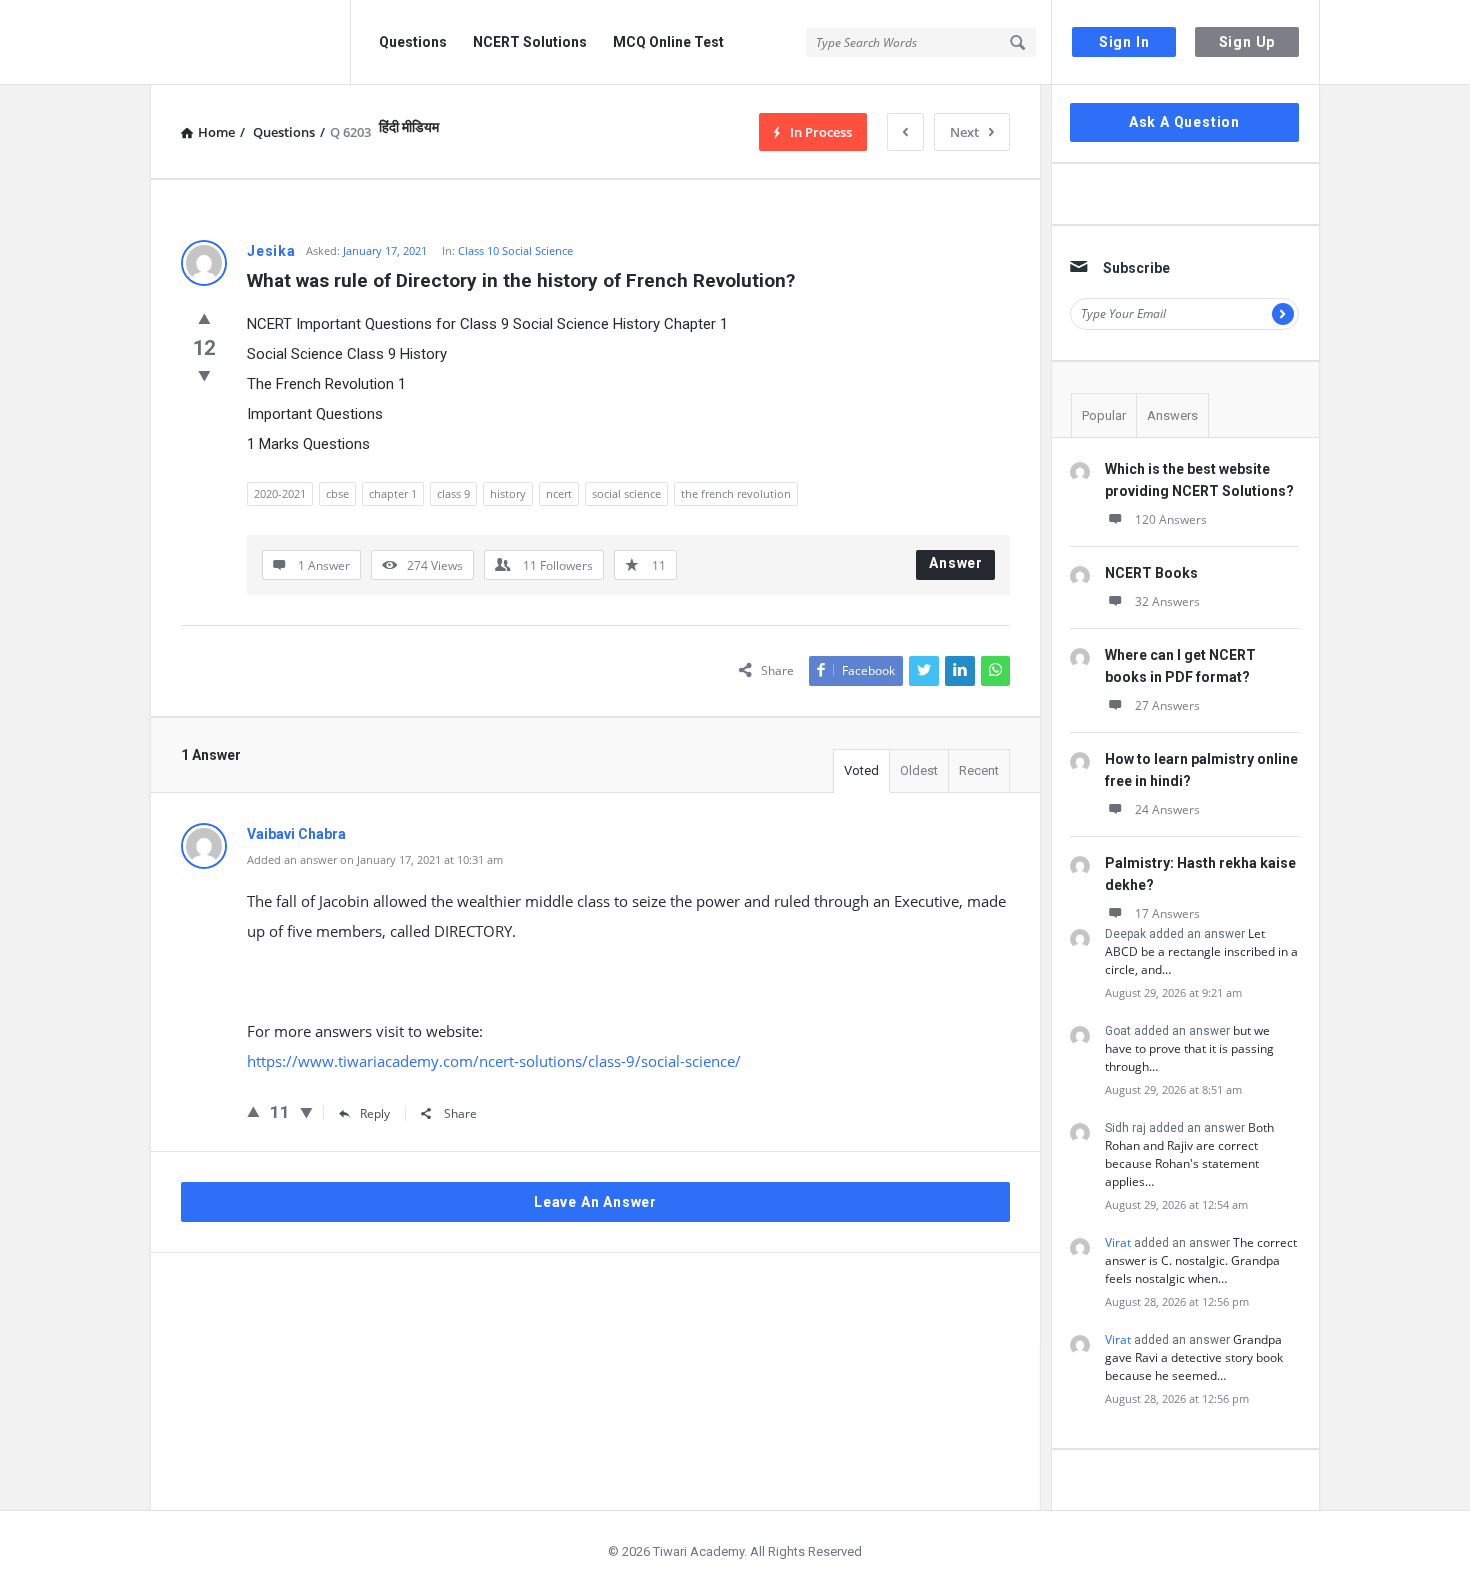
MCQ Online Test (668, 42)
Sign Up (1247, 42)
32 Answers (1167, 601)
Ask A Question (1184, 122)
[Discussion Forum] (250, 42)
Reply (375, 1113)
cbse (337, 493)
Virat (1118, 1242)
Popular (1104, 415)
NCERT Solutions (530, 42)
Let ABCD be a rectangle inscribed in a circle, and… (1201, 951)
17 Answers (1167, 913)
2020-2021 (280, 493)
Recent (979, 770)
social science (626, 493)
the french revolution (736, 493)
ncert (559, 493)
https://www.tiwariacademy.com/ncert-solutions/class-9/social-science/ (494, 1061)
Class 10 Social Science (515, 250)
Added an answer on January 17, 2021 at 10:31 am (375, 859)
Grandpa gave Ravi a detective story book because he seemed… (1194, 1357)
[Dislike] (204, 375)
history (508, 493)
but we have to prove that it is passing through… (1189, 1048)
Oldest (919, 770)
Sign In (1124, 42)
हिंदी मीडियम (409, 127)
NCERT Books (1151, 573)
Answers (1172, 415)
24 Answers (1167, 809)
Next (964, 132)
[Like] (204, 318)
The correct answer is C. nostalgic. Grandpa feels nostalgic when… (1201, 1260)
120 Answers (1171, 519)
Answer (956, 563)
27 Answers (1167, 705)
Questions (413, 42)
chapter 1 (393, 493)
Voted (861, 770)
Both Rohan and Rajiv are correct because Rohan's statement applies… (1189, 1154)
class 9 (453, 493)
